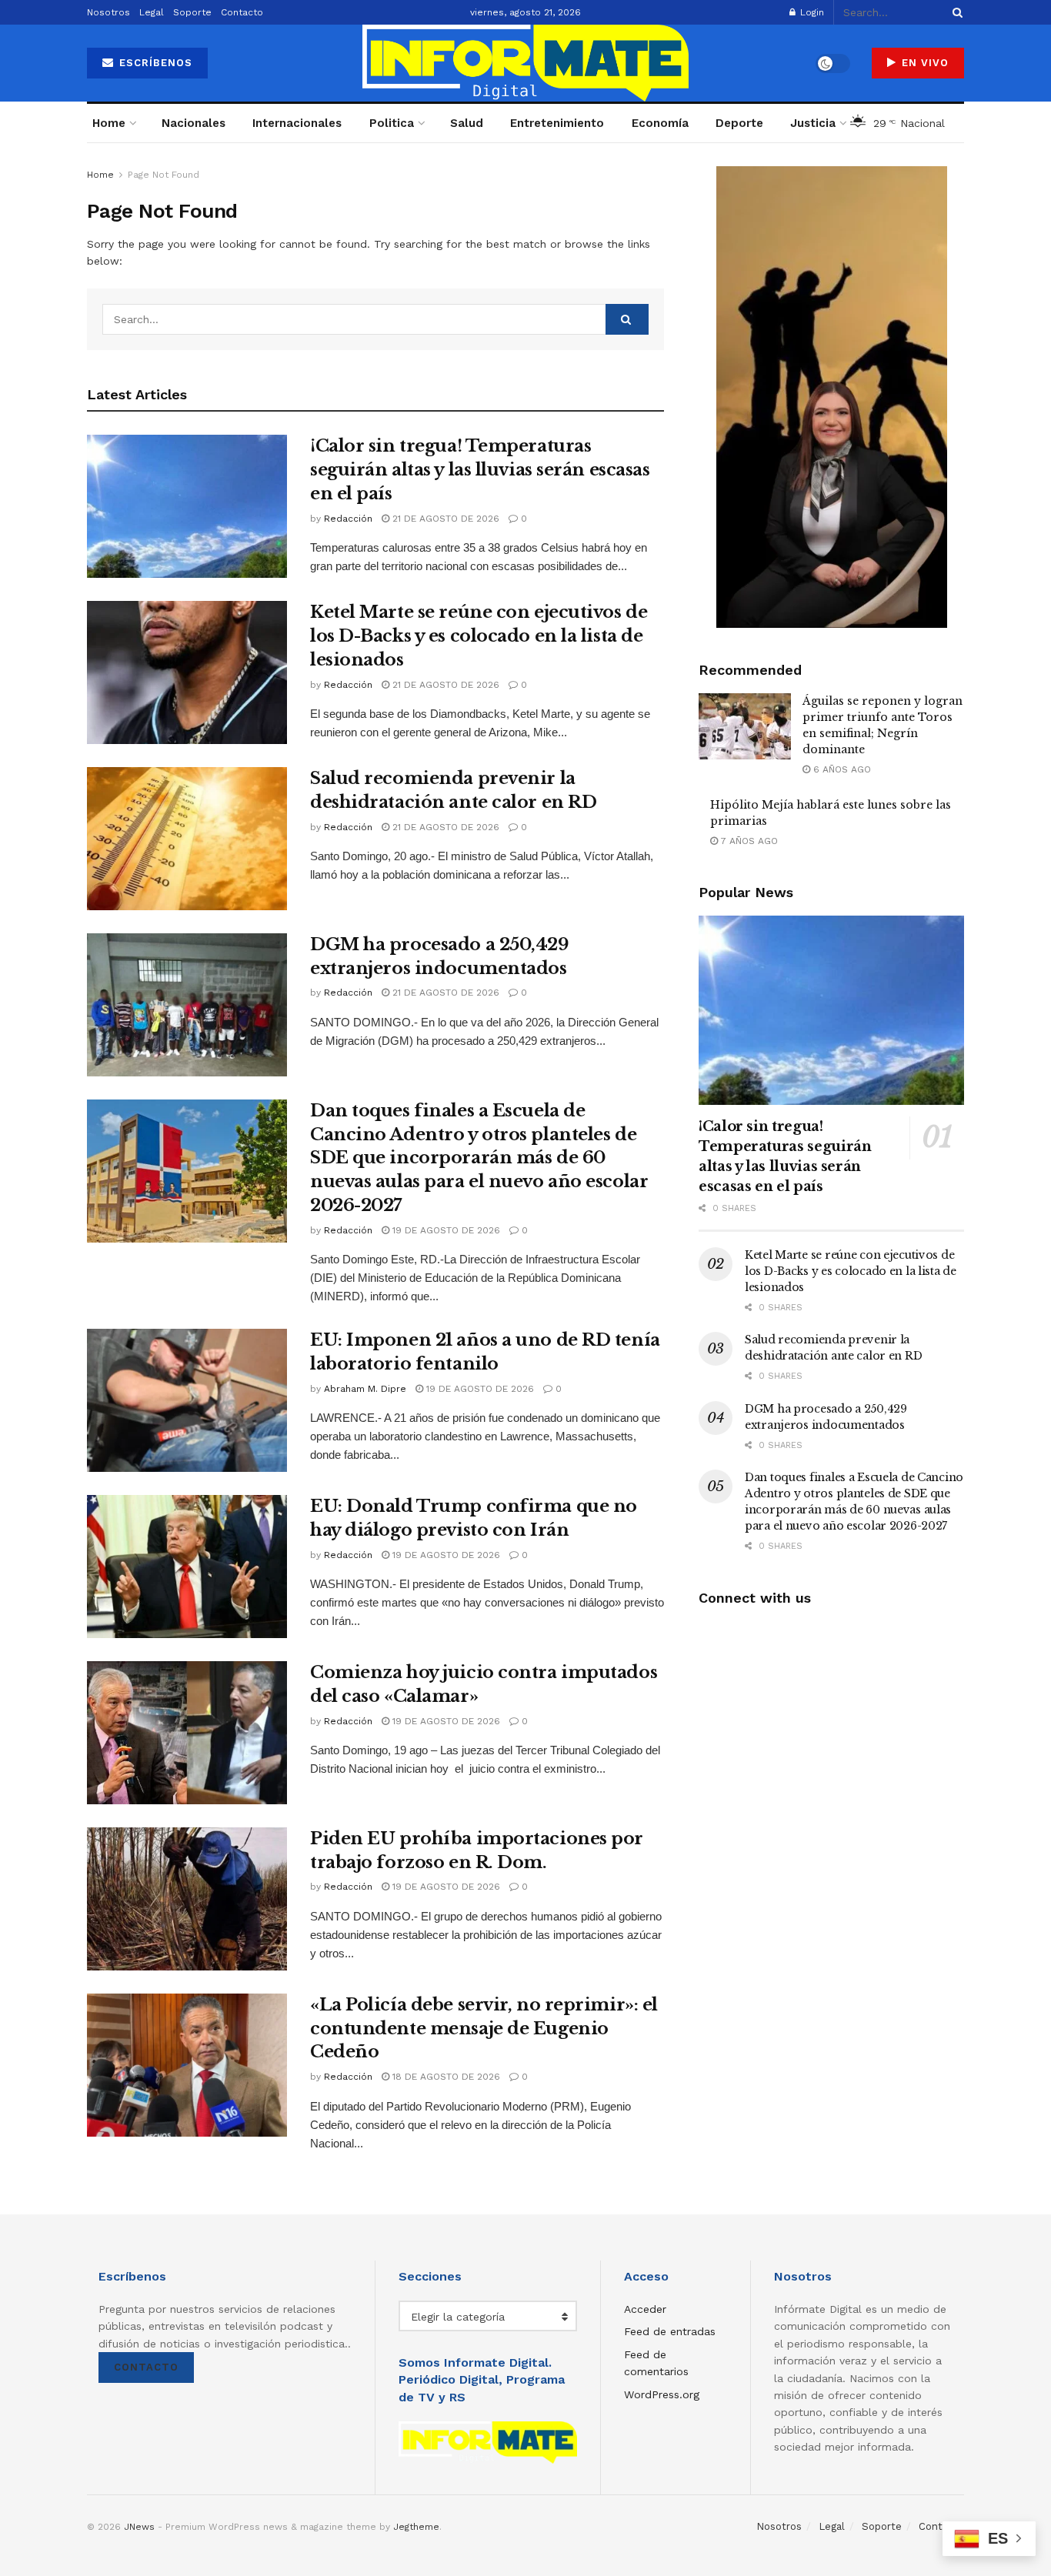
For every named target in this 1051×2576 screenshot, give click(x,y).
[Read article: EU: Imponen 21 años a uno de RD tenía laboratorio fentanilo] (187, 1400)
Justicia (813, 123)
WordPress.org (662, 2394)
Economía (660, 123)
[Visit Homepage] (525, 63)
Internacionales (297, 123)
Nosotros (108, 12)
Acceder (645, 2309)
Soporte (192, 12)
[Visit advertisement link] (831, 397)
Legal (152, 12)
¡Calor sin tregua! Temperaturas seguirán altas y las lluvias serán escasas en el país (480, 470)
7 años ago (748, 841)
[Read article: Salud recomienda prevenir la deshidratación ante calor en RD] (187, 839)
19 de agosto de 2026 (445, 1230)
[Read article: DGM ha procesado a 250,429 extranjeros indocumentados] (187, 1005)
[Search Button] (955, 12)
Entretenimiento (557, 123)
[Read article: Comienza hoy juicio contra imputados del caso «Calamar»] (187, 1733)
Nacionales (194, 123)
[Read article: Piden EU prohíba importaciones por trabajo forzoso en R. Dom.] (187, 1899)
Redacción (348, 519)
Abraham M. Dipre (365, 1389)
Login (811, 12)
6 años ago (841, 769)
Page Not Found (163, 175)
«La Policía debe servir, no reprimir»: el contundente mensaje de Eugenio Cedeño (484, 2029)
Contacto (242, 12)
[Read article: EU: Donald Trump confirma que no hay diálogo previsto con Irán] (187, 1567)
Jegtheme (416, 2527)
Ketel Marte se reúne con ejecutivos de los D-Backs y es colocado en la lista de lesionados (479, 636)
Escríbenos (154, 63)
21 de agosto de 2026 (444, 519)
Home (109, 123)
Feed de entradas (670, 2331)
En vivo (923, 63)
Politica (392, 123)
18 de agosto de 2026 (445, 2077)
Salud (467, 123)
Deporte (739, 123)
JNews (139, 2527)
